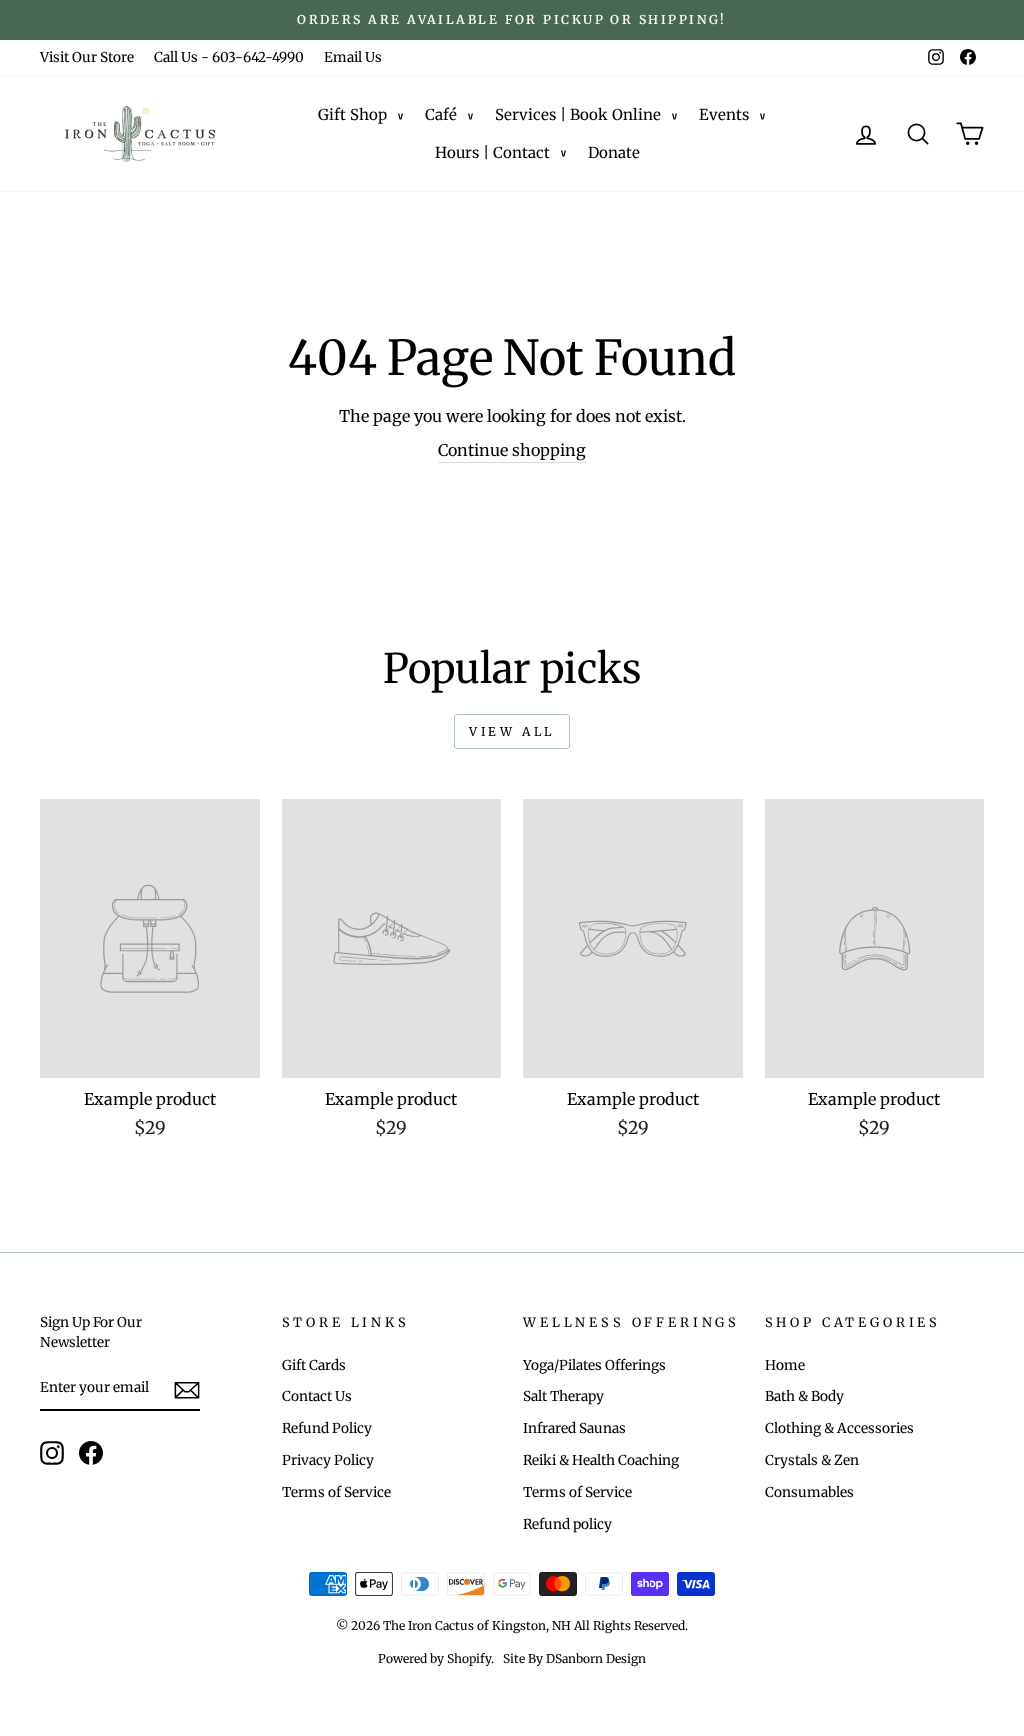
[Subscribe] (187, 1390)
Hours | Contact (492, 152)
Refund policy (567, 1524)
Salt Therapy (563, 1396)
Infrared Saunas (574, 1428)
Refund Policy (327, 1428)
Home (785, 1365)
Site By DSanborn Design (574, 1658)
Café (441, 114)
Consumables (809, 1492)
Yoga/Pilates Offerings (594, 1365)
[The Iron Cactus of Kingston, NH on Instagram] (52, 1453)
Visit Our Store (87, 57)
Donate (614, 152)
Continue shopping (512, 450)
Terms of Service (336, 1492)
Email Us (353, 57)
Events (724, 114)
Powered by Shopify (434, 1658)
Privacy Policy (328, 1460)
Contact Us (317, 1396)
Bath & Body (804, 1396)
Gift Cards (314, 1365)
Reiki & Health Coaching (601, 1460)
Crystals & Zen (812, 1460)
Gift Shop (352, 114)
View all (512, 731)
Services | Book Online (578, 114)
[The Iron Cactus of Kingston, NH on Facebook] (91, 1453)
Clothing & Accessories (839, 1428)
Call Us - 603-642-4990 (229, 57)
